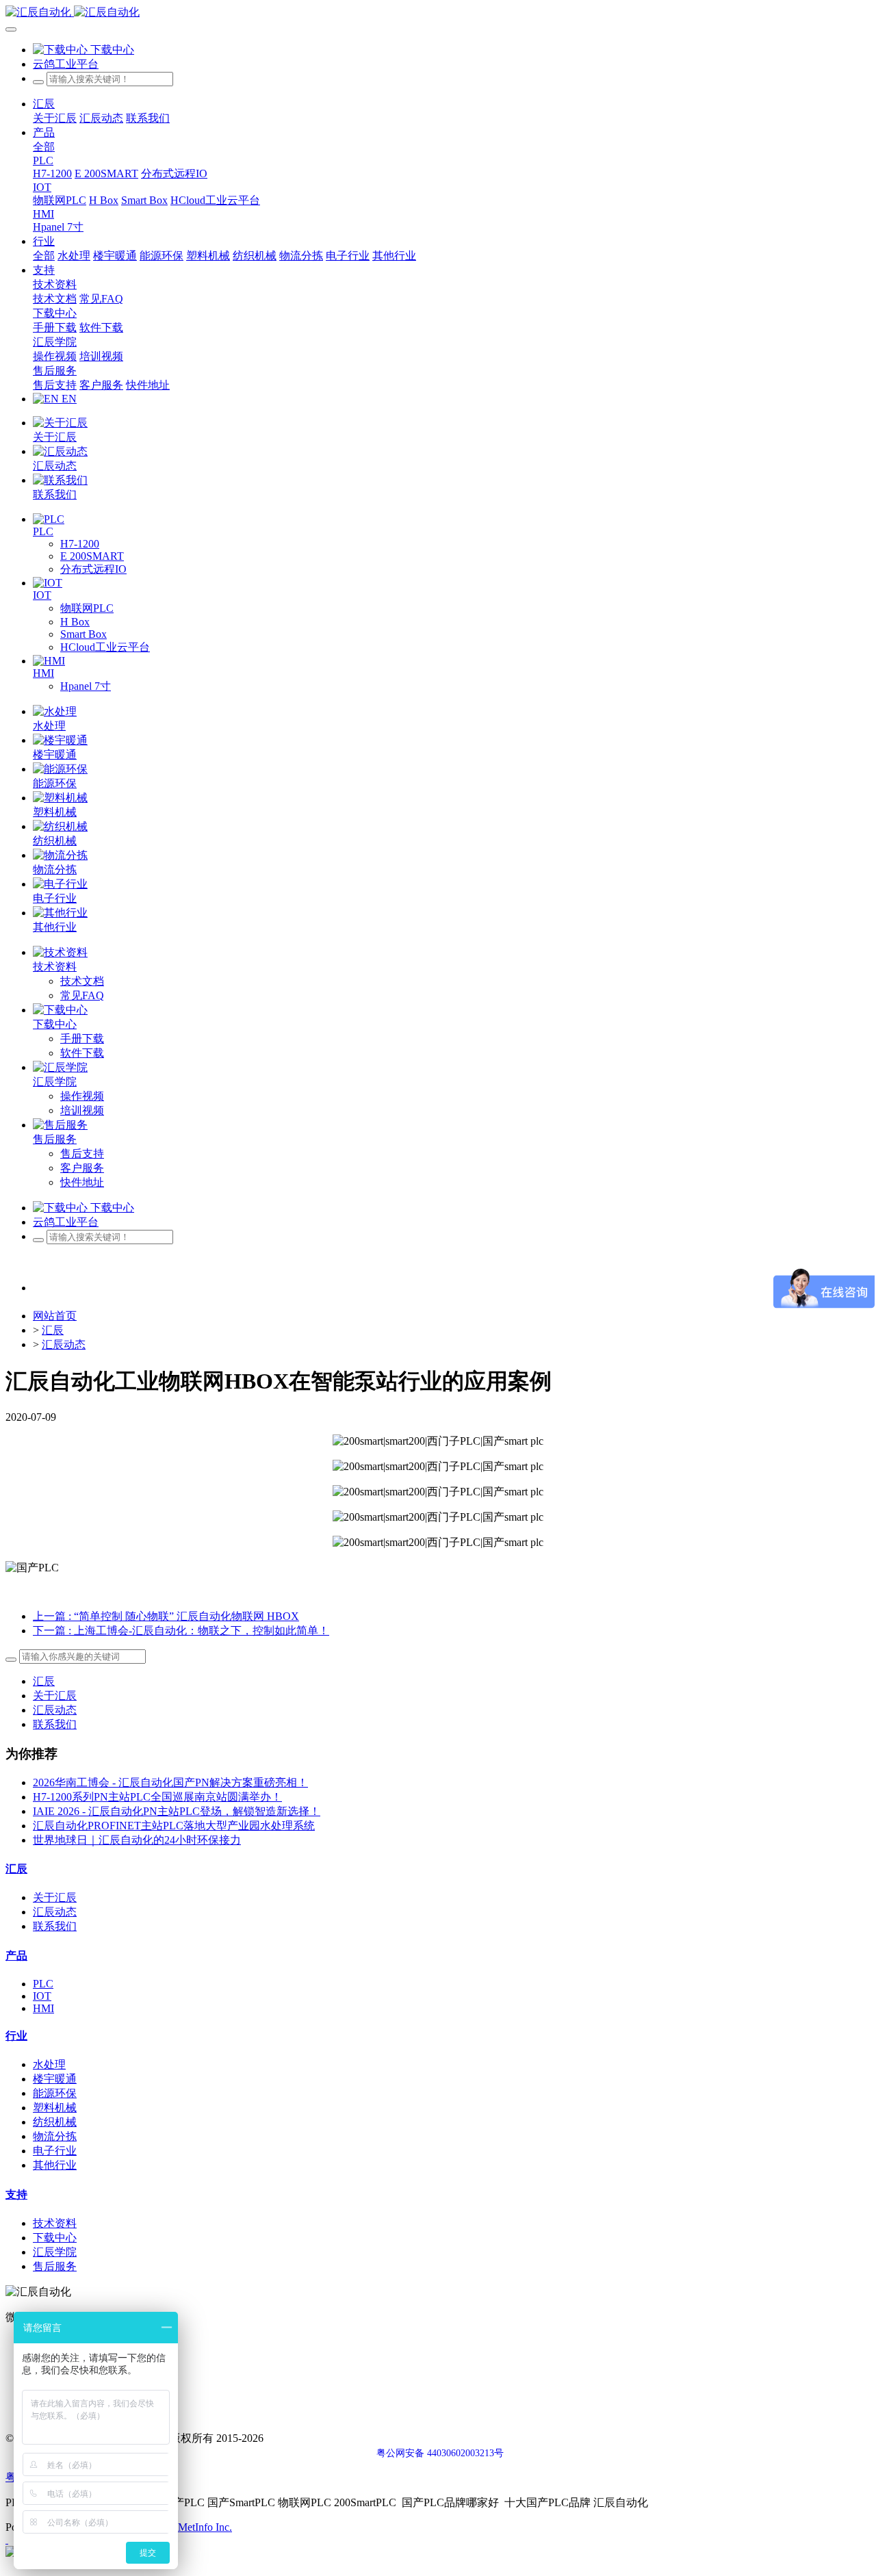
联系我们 (55, 1724)
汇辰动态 (64, 1344)
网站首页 (55, 1316)
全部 (44, 147)
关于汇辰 (55, 1696)
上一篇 (166, 1616)
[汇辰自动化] (438, 13)
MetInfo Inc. (205, 2527)
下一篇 (181, 1631)
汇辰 (53, 1330)
